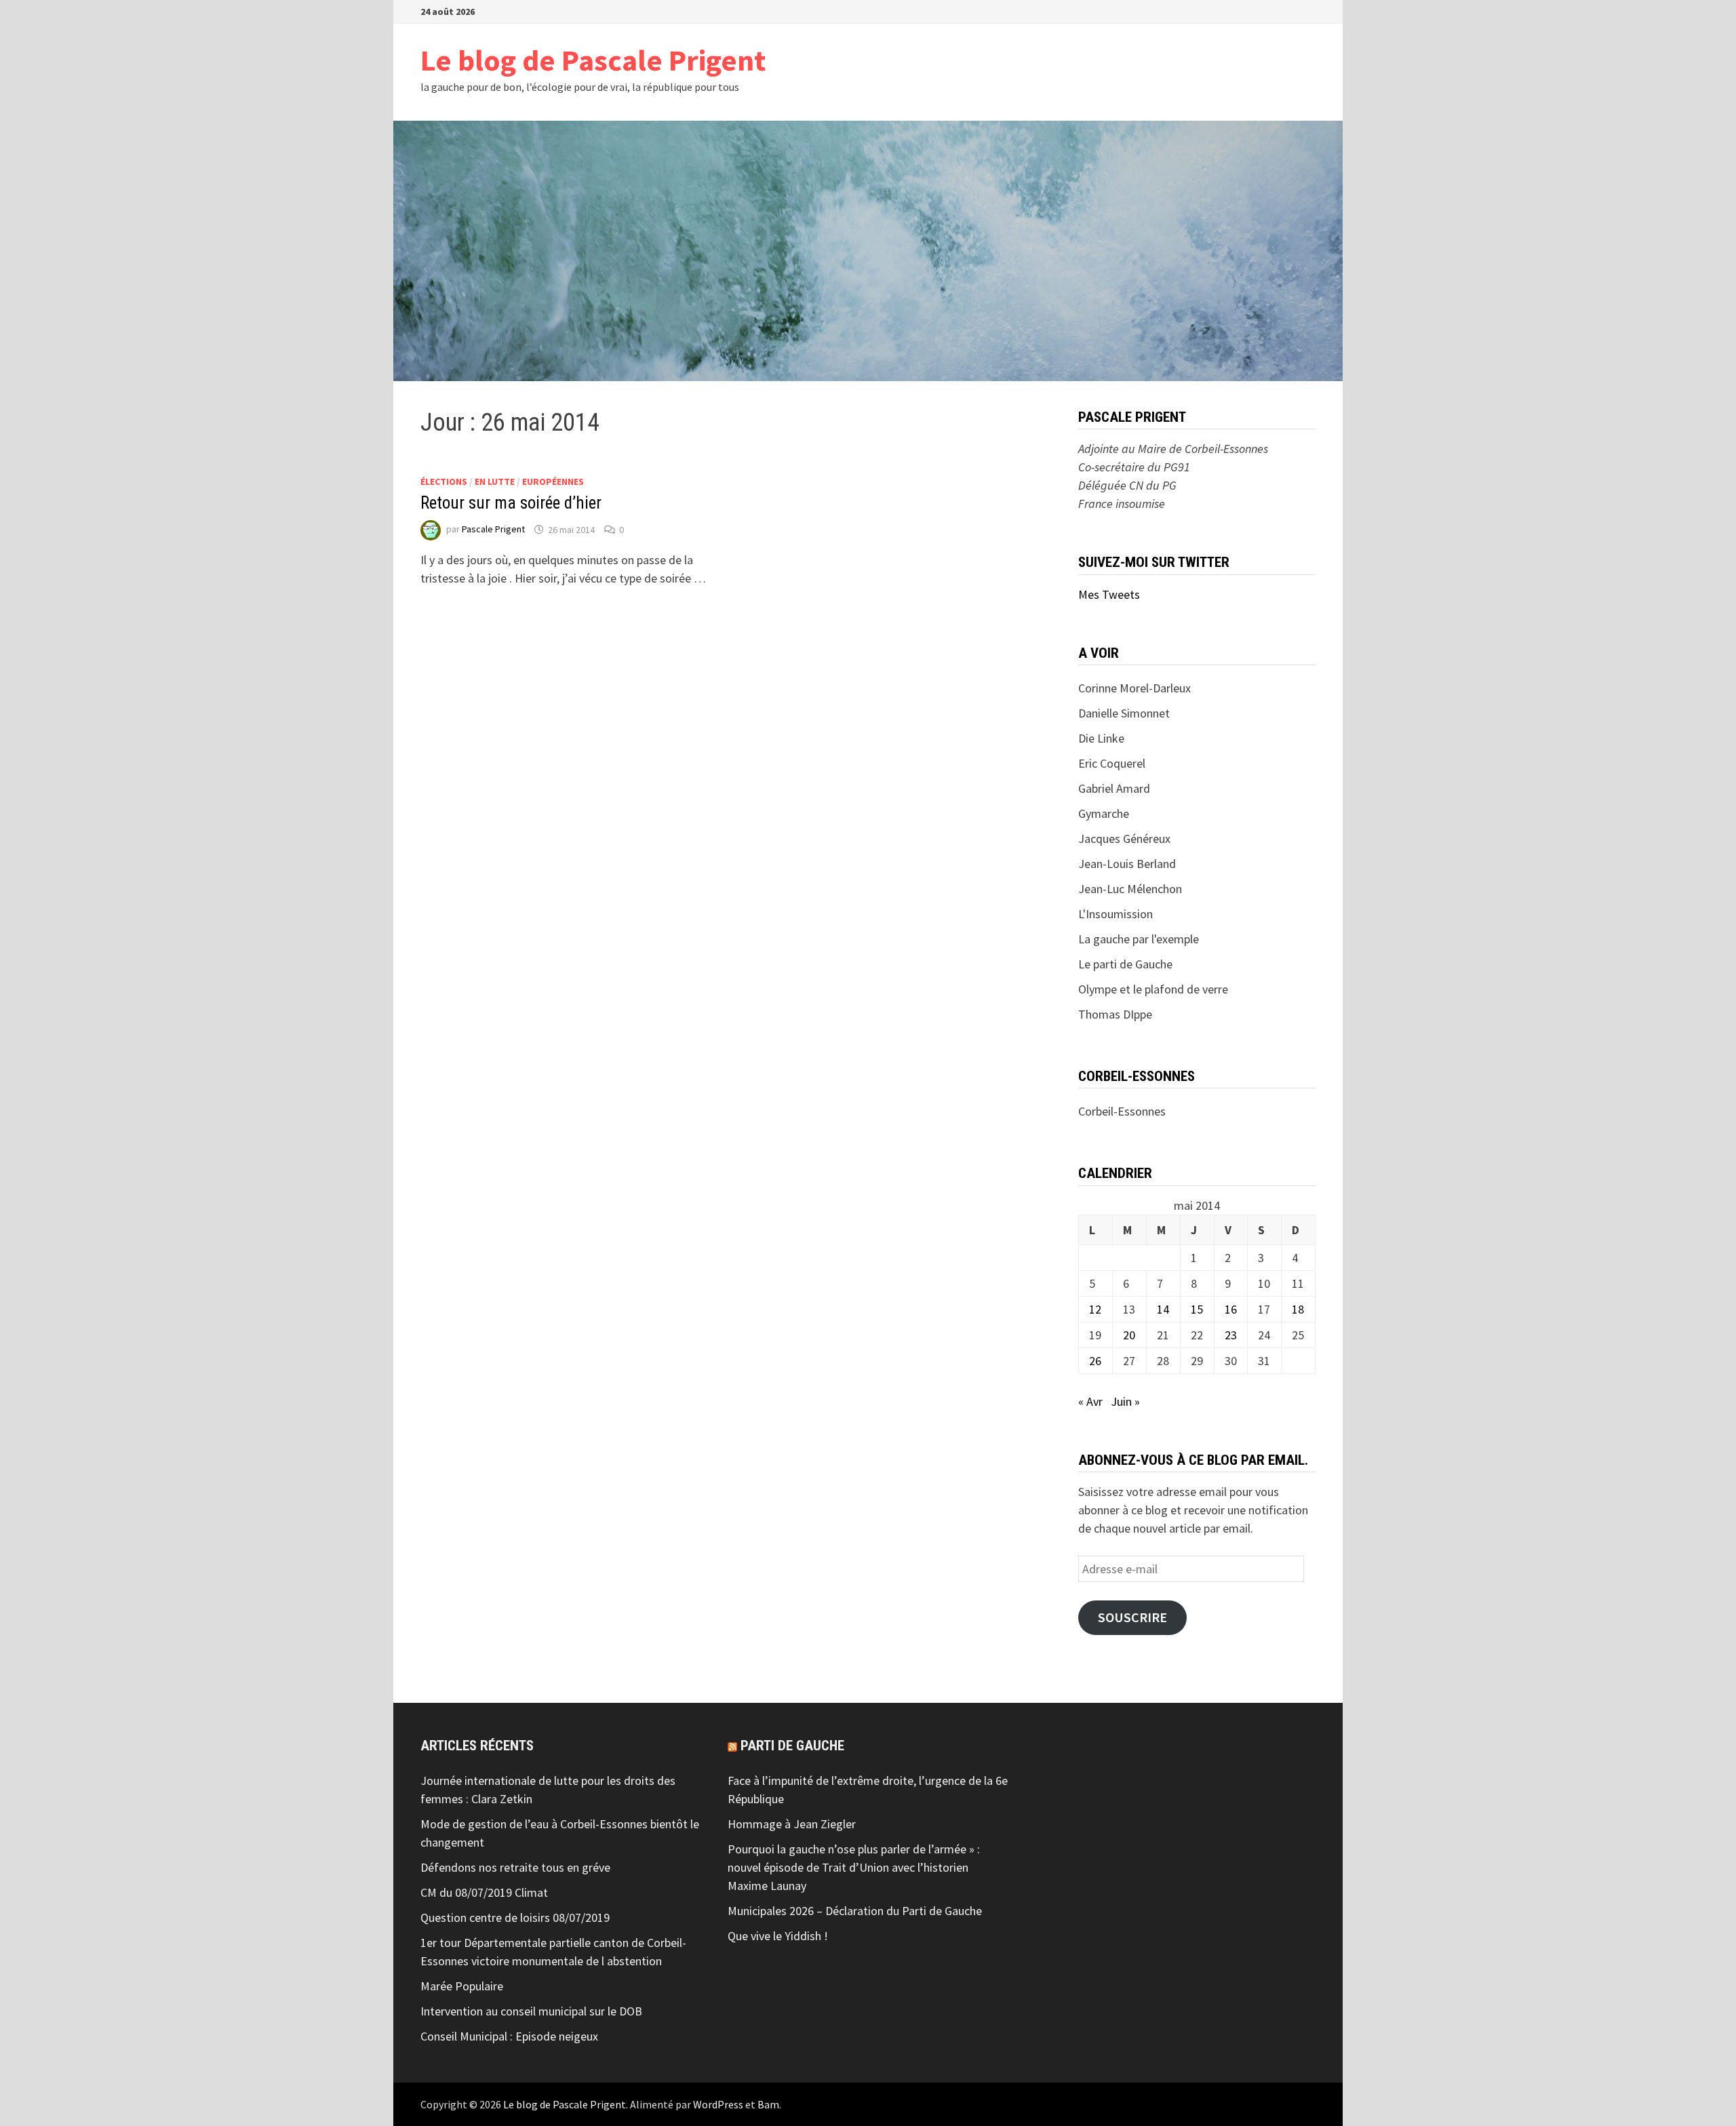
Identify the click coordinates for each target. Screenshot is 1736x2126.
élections (444, 481)
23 (1231, 1335)
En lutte (495, 481)
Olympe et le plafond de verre (1153, 989)
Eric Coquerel (1112, 763)
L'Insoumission (1116, 914)
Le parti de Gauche (1125, 964)
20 (1129, 1335)
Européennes (553, 481)
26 (1095, 1361)
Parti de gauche (792, 1746)
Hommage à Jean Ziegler (792, 1824)
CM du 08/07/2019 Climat (484, 1892)
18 (1298, 1309)
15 (1197, 1309)
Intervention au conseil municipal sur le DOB (531, 2011)
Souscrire (1132, 1617)
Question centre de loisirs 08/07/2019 (515, 1917)
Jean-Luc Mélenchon (1130, 889)
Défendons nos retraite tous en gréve (515, 1867)
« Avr (1090, 1401)
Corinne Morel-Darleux (1135, 688)
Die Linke (1101, 738)
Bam (768, 2104)
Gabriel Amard (1114, 788)
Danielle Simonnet (1124, 713)
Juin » (1125, 1401)
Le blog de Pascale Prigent (593, 60)
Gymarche (1104, 813)
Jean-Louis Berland (1127, 864)
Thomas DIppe (1115, 1014)
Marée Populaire (462, 1986)
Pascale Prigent (493, 530)
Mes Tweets (1109, 594)
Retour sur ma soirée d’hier (511, 503)
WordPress (718, 2104)
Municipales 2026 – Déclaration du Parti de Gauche (855, 1911)
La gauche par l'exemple (1139, 939)
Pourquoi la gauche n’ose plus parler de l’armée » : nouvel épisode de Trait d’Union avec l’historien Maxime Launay (854, 1867)
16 (1231, 1309)
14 (1163, 1309)
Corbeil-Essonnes (1122, 1111)
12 (1095, 1309)
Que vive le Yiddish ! (778, 1936)
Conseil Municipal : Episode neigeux (509, 2036)
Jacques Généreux (1124, 839)
